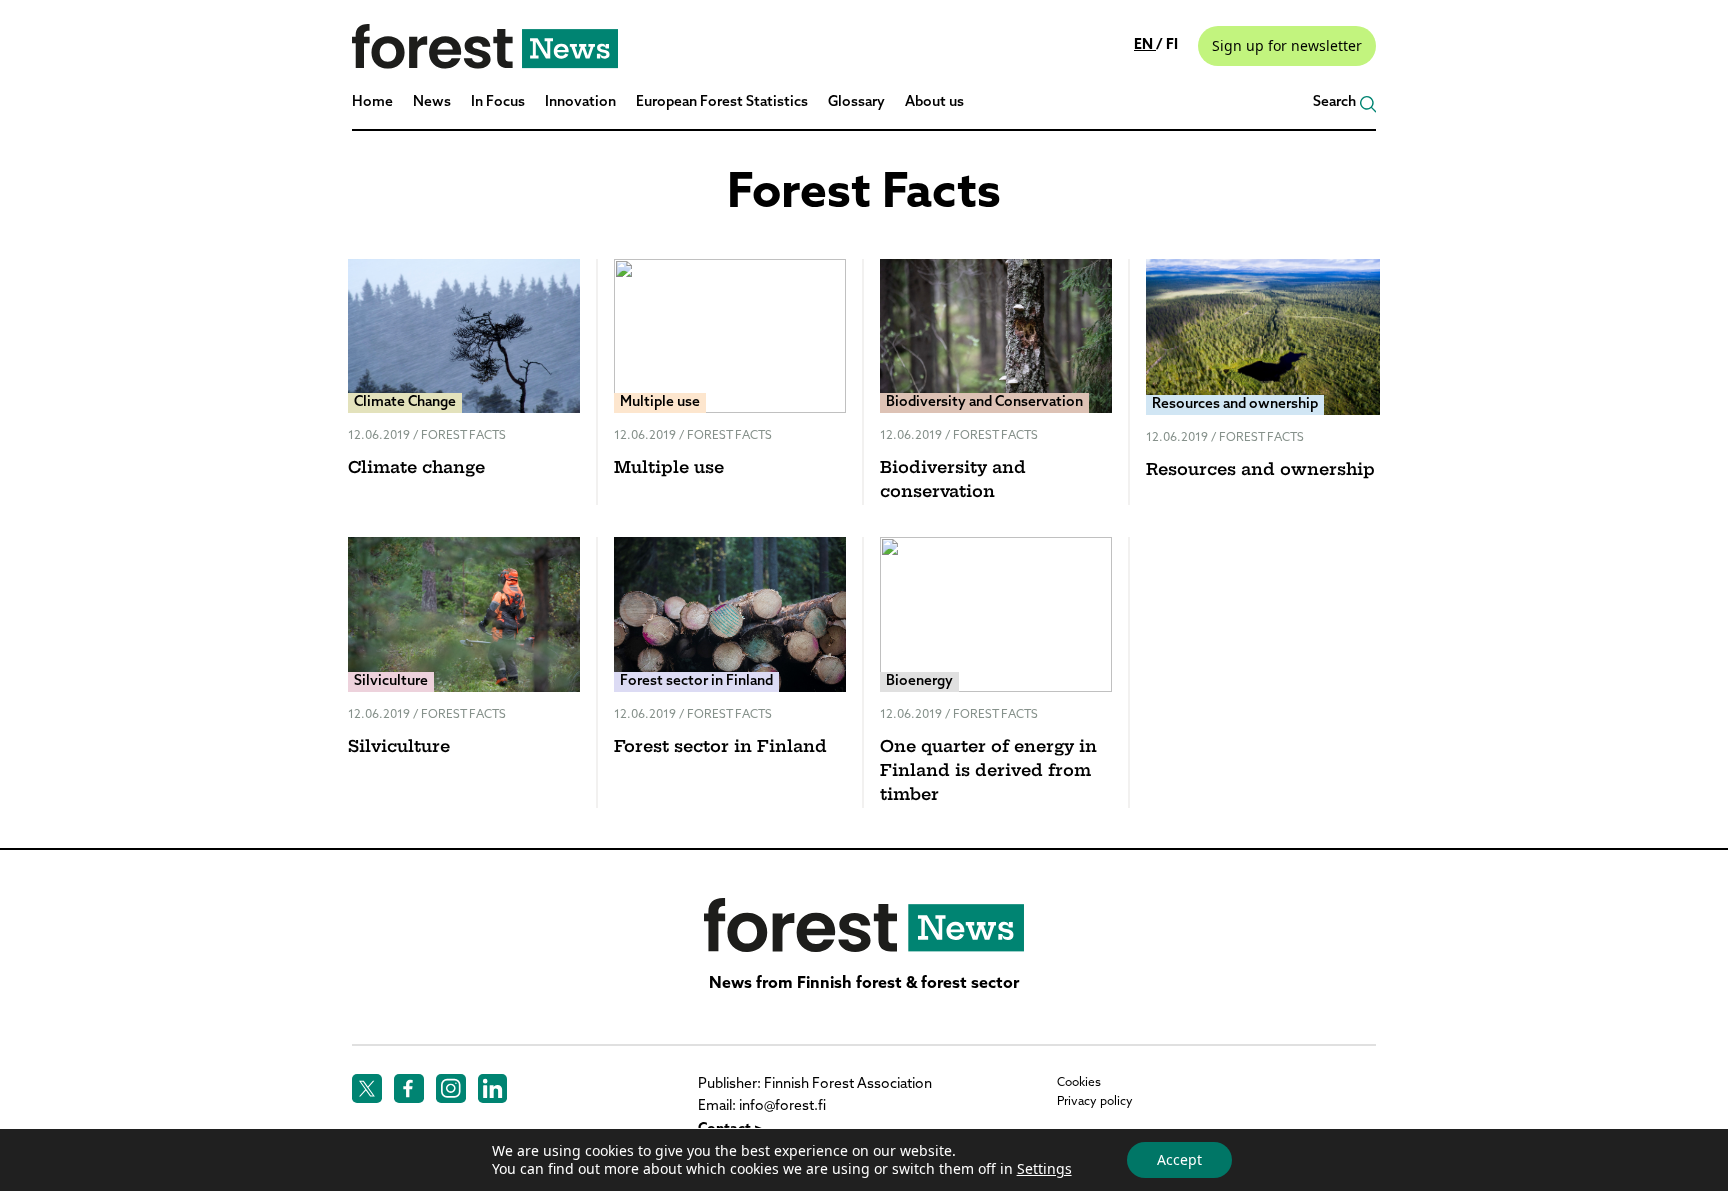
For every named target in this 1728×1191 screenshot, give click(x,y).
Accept (1179, 1159)
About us (934, 102)
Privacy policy (1095, 1102)
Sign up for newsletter (1287, 45)
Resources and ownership (1260, 471)
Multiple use (669, 469)
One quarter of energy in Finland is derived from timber (988, 772)
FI (1172, 45)
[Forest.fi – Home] (864, 925)
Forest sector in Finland (720, 748)
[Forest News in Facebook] (409, 1089)
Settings (1044, 1169)
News (432, 102)
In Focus (498, 102)
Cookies (1079, 1083)
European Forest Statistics (722, 102)
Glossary (856, 102)
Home (372, 102)
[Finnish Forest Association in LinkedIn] (493, 1089)
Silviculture (399, 748)
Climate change (416, 469)
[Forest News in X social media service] (367, 1089)
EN (1145, 45)
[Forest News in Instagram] (451, 1089)
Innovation (580, 102)
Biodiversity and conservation (953, 481)
